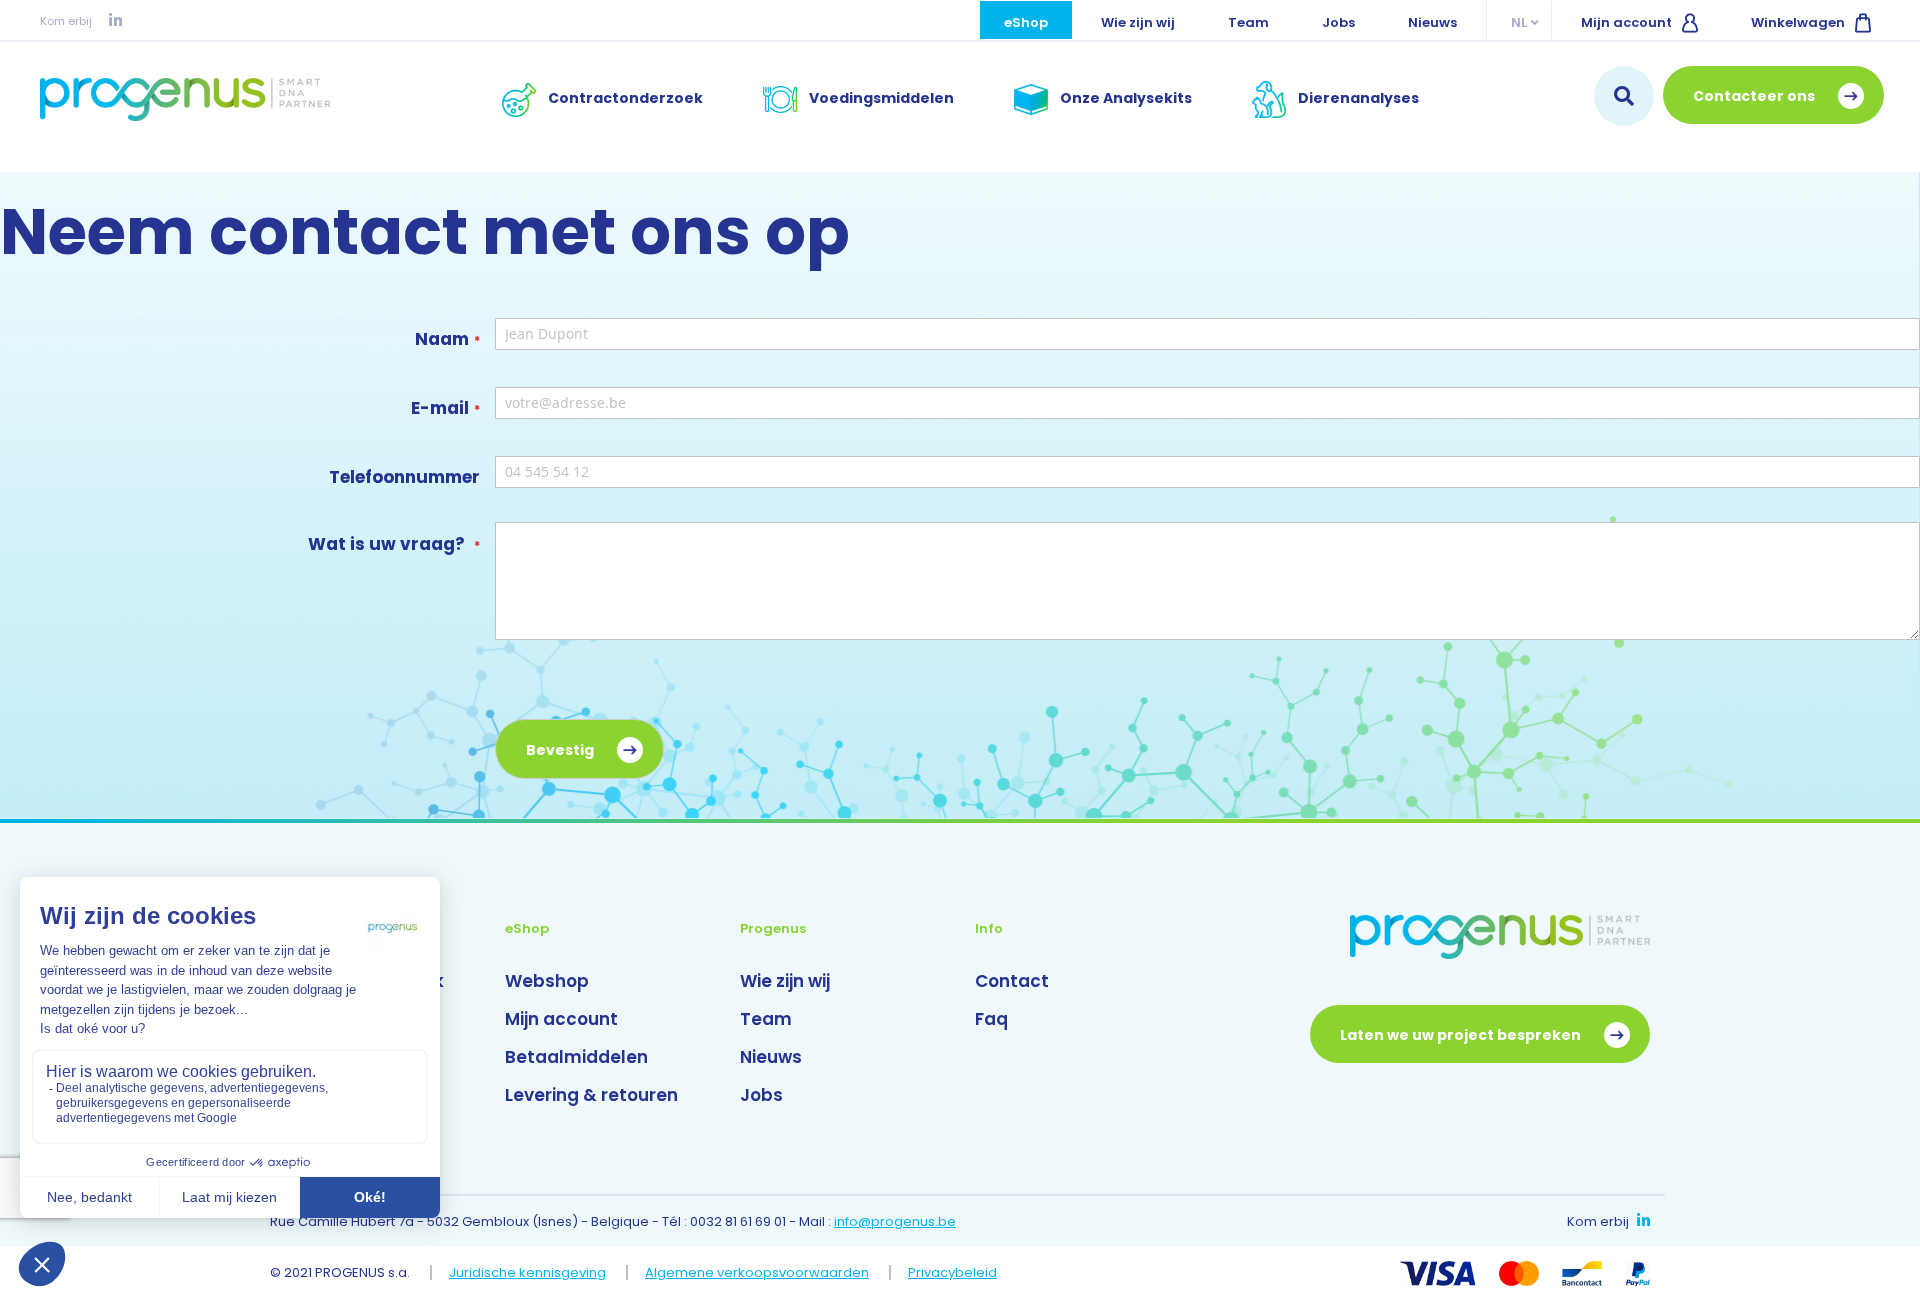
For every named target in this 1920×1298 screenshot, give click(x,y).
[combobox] (1624, 96)
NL (1519, 22)
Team (1248, 22)
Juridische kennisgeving (527, 1272)
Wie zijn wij (1138, 22)
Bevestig (561, 750)
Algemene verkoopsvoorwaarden (757, 1272)
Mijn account (1626, 22)
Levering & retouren (591, 1095)
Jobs (1338, 22)
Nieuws (1432, 22)
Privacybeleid (952, 1272)
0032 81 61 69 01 (738, 1221)
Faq (991, 1019)
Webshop (547, 981)
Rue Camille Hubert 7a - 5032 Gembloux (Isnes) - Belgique (459, 1221)
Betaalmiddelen (576, 1057)
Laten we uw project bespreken (1462, 1035)
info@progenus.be (895, 1221)
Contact (1012, 981)
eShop (1026, 22)
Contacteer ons (1755, 96)
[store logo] (185, 99)
